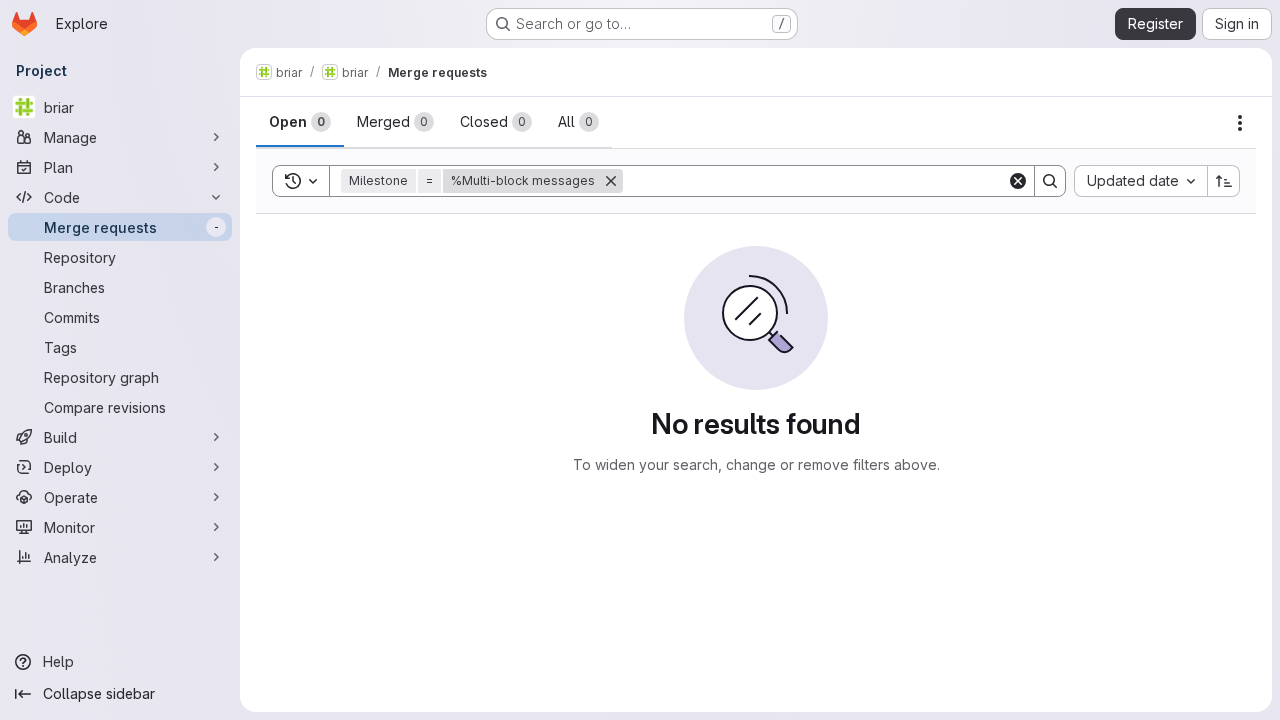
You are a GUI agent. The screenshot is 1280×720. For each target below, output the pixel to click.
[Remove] (611, 181)
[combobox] (1140, 181)
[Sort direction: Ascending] (1224, 181)
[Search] (1050, 181)
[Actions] (1240, 123)
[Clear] (1018, 181)
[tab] (300, 122)
